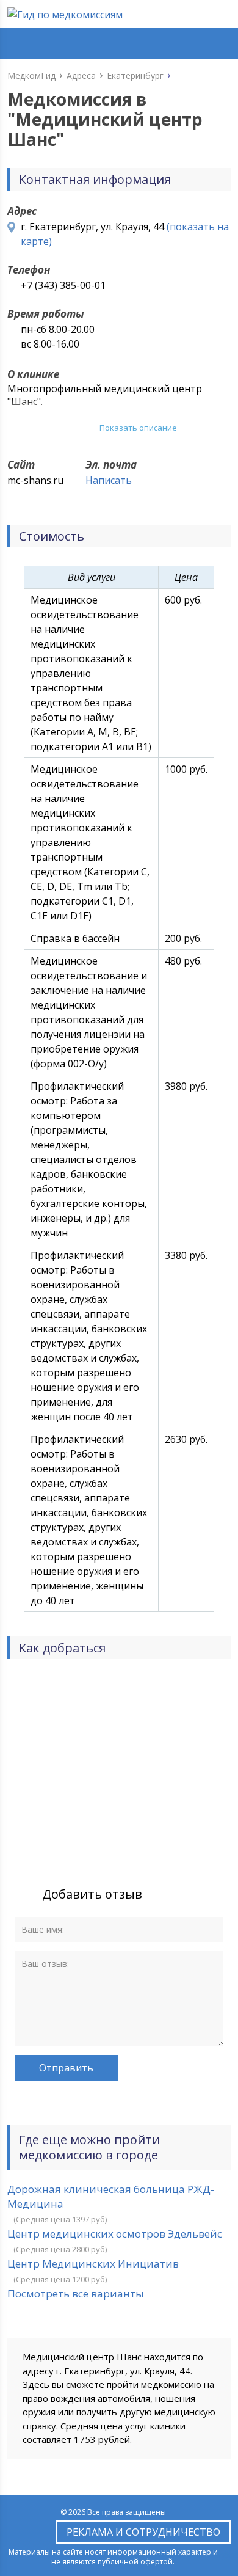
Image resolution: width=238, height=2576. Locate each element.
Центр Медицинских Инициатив (93, 2264)
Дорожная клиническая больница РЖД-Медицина (111, 2196)
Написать (109, 480)
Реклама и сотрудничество (143, 2532)
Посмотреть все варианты (76, 2293)
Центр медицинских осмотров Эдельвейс (115, 2234)
